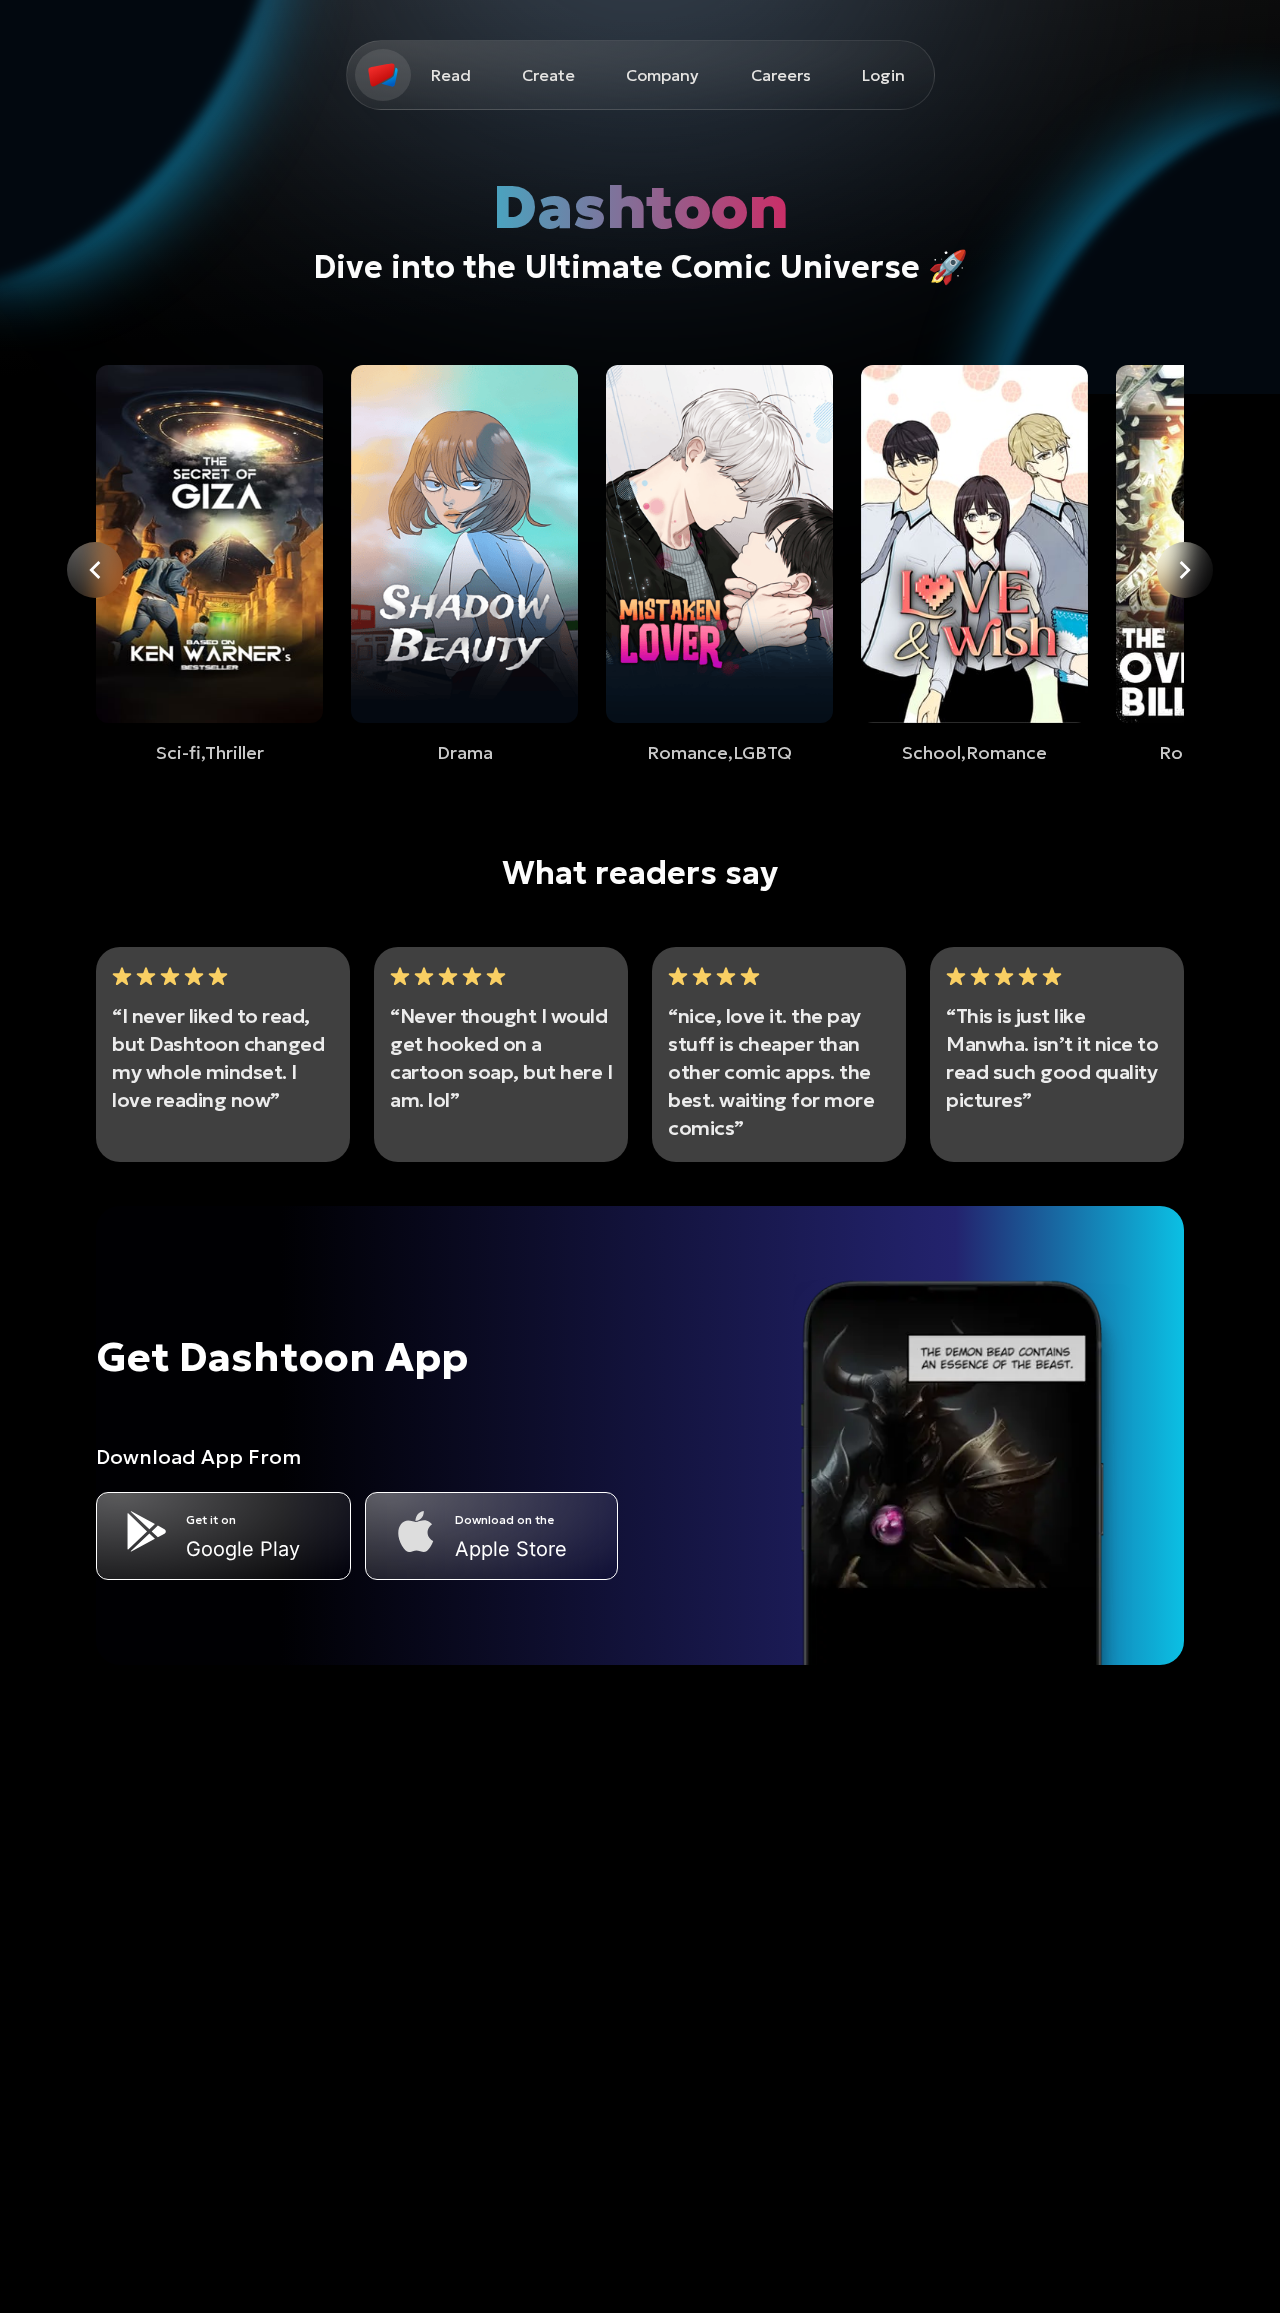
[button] (383, 75)
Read (451, 75)
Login (883, 75)
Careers (781, 75)
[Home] (383, 75)
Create (548, 75)
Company (662, 75)
